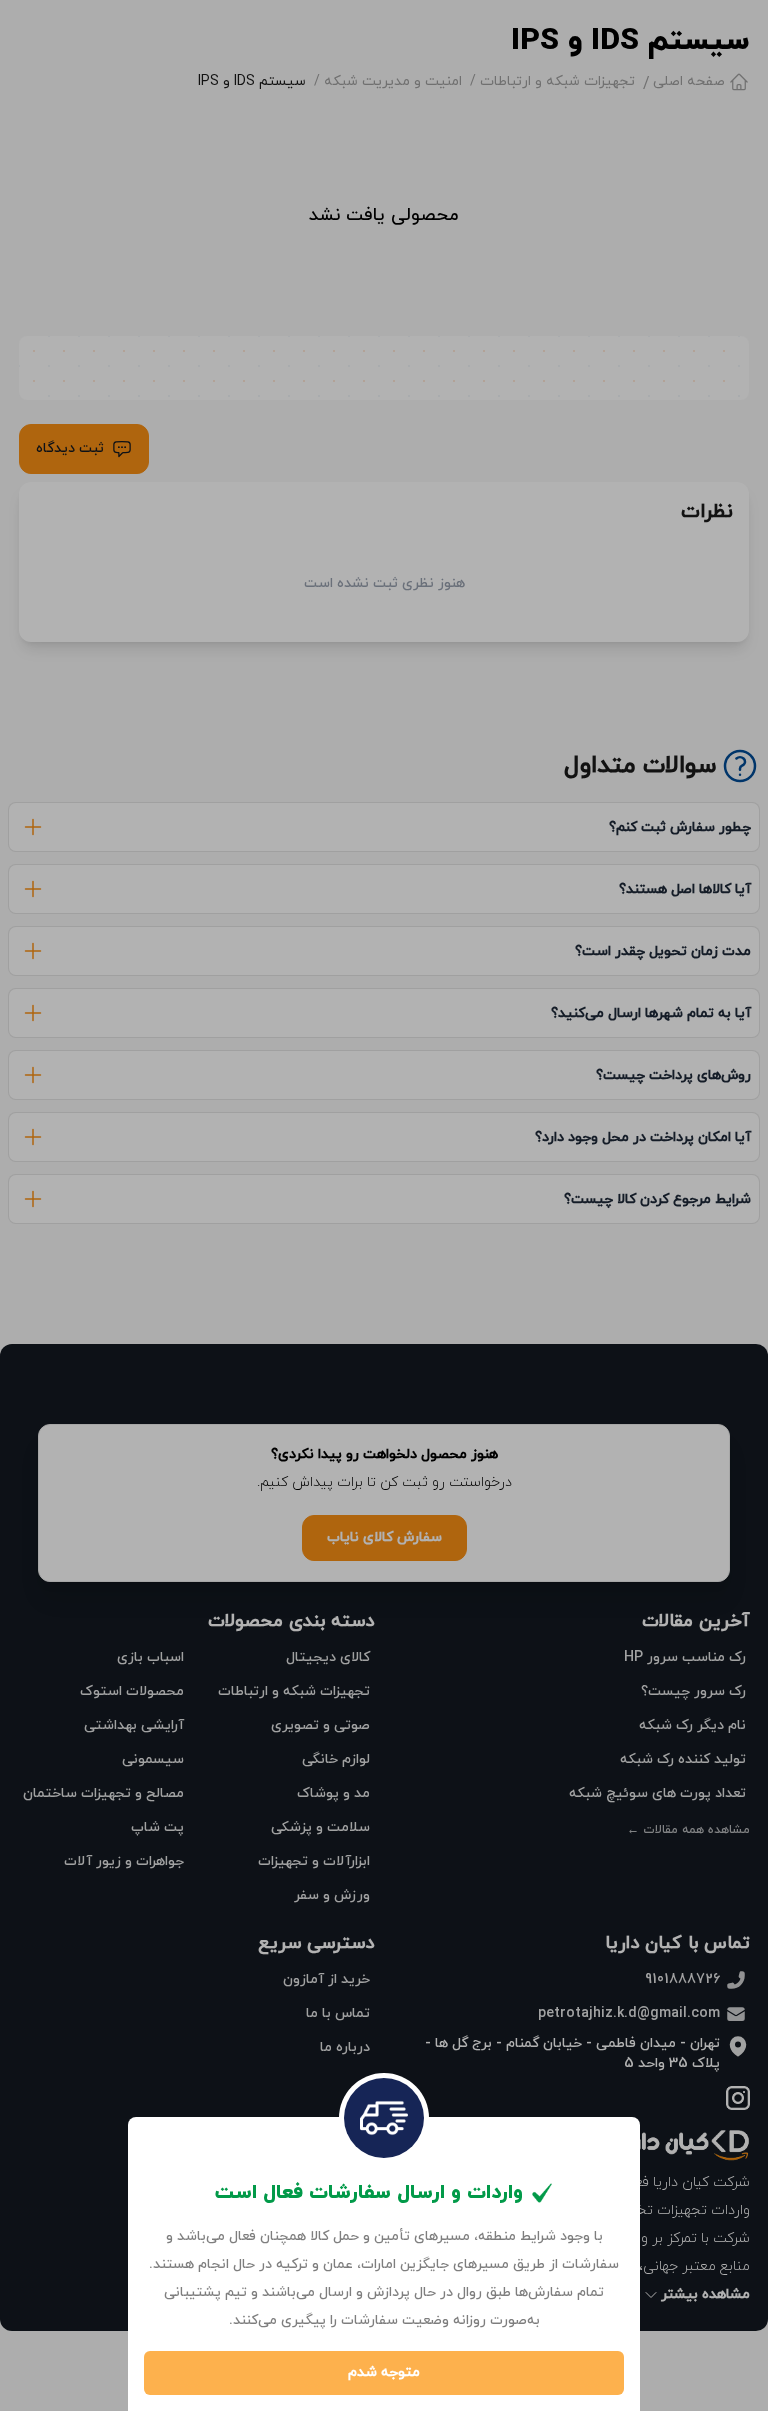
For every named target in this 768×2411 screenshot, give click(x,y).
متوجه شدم (384, 2372)
